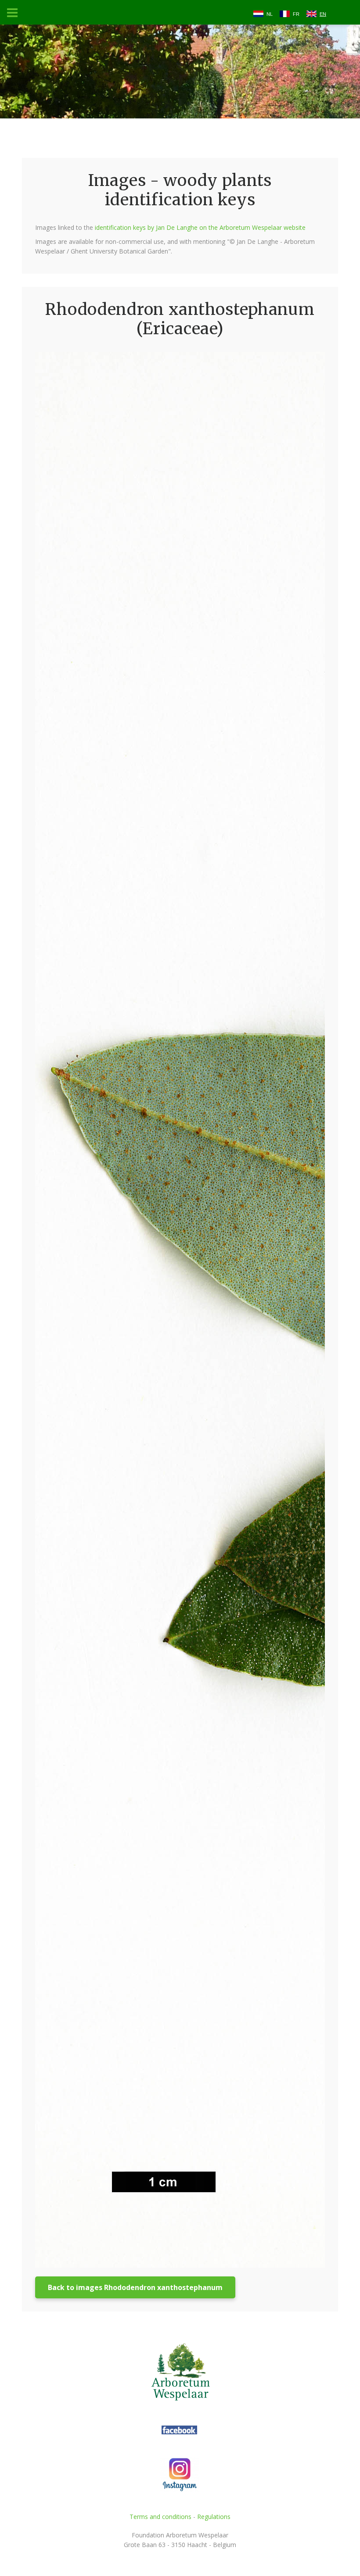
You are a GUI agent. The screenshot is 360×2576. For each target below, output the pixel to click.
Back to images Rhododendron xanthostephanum (135, 2287)
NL (270, 14)
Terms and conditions (160, 2517)
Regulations (214, 2517)
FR (296, 14)
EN (323, 14)
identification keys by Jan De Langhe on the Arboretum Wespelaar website (200, 227)
